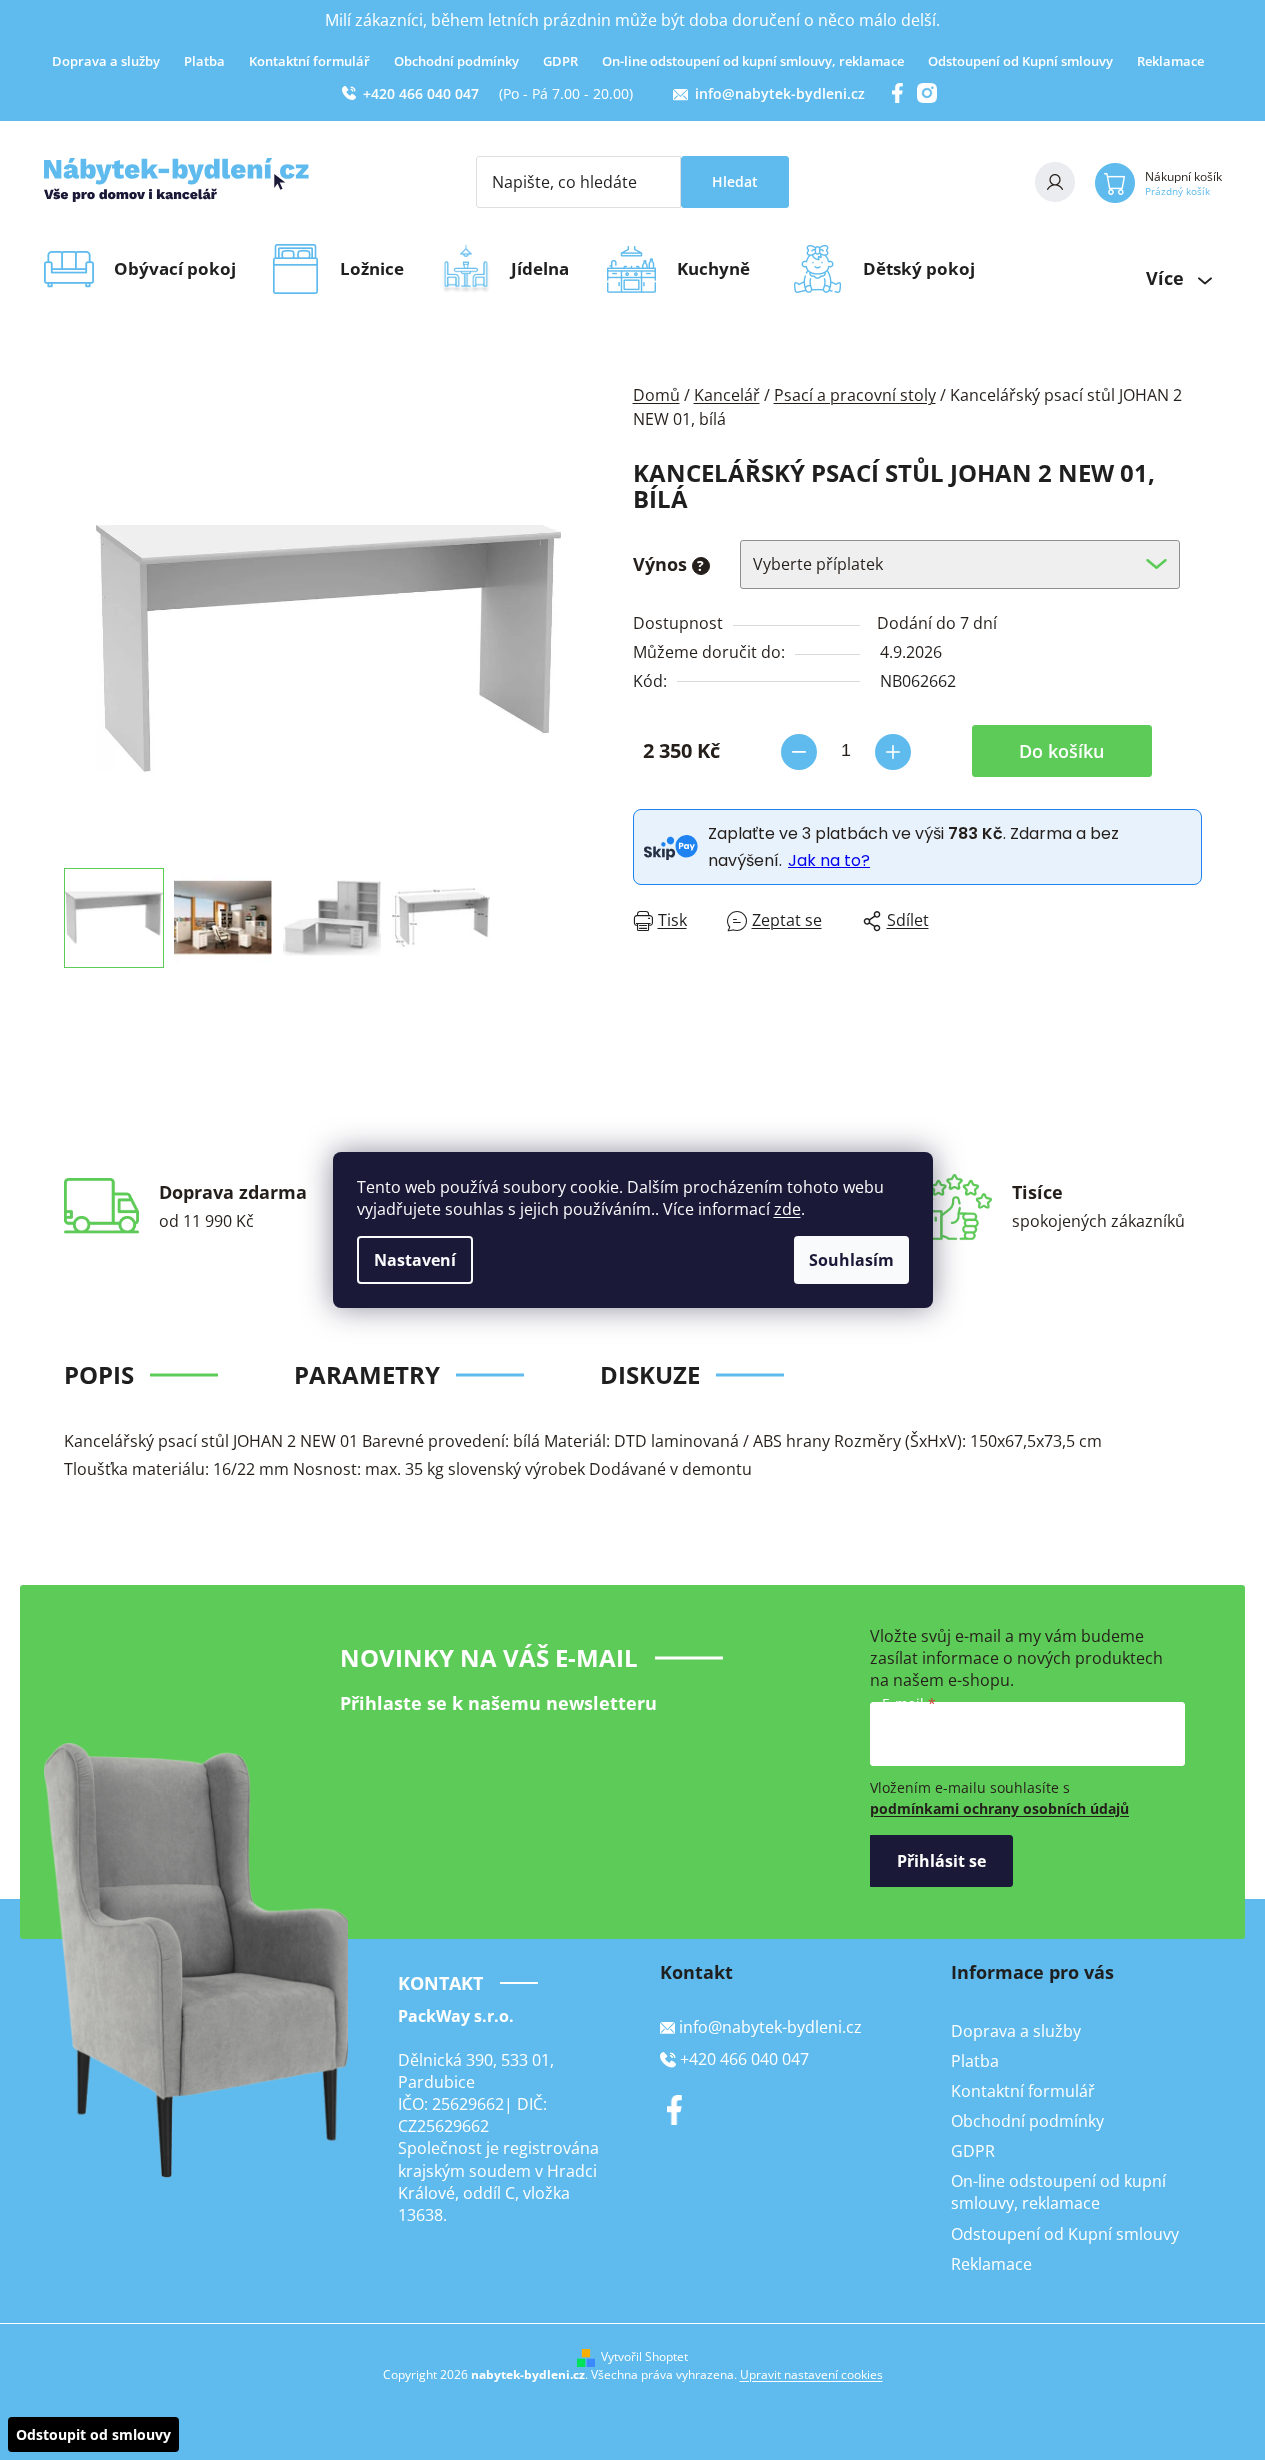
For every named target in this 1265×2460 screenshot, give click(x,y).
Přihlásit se (941, 1861)
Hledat (735, 181)
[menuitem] (181, 269)
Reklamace (1170, 61)
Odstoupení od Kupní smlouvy (1020, 61)
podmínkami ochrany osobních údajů (999, 1808)
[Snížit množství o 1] (799, 752)
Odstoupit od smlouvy (93, 2434)
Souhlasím (851, 1260)
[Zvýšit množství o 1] (893, 752)
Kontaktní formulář (309, 61)
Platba (204, 61)
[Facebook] (675, 2110)
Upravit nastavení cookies (811, 2374)
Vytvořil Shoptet (644, 2357)
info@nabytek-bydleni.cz (780, 93)
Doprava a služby (106, 61)
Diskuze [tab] (650, 1374)
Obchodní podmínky (456, 61)
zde (787, 1209)
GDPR (560, 61)
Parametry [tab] (367, 1374)
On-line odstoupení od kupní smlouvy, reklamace (753, 61)
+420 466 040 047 (421, 93)
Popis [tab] (99, 1374)
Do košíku (1061, 751)
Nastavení (415, 1260)
